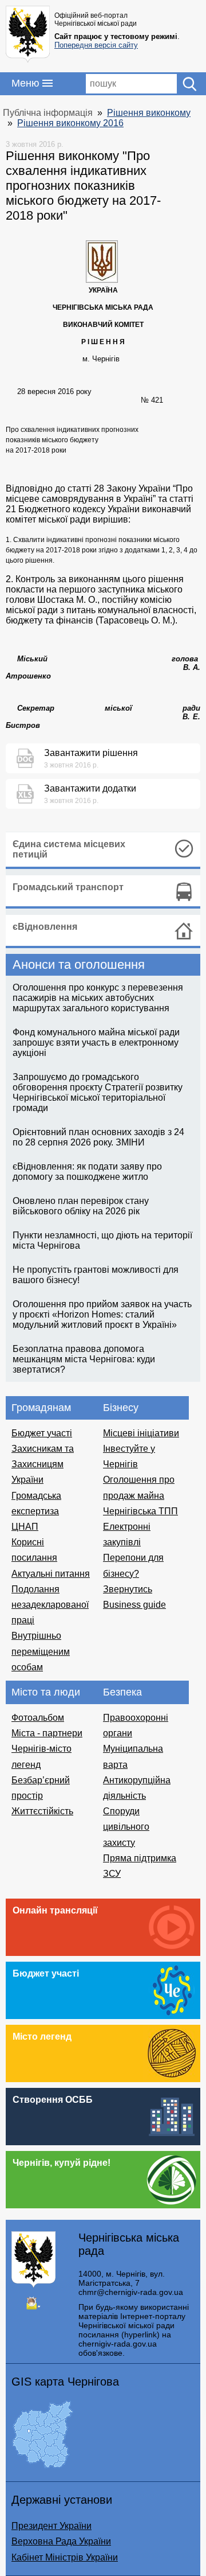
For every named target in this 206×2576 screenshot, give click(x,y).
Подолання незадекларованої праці (50, 1605)
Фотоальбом (38, 1718)
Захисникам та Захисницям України (43, 1464)
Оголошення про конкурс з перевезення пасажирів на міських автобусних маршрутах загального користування (98, 998)
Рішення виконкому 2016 (70, 123)
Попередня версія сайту (96, 45)
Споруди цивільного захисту (126, 1827)
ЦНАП (25, 1527)
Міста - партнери (47, 1733)
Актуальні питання (51, 1574)
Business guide (134, 1605)
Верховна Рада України (61, 2541)
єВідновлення (45, 927)
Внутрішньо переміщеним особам (41, 1651)
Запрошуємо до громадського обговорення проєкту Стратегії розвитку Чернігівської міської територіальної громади (98, 1092)
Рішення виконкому (149, 113)
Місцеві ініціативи (141, 1433)
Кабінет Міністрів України (65, 2557)
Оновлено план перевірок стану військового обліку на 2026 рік (81, 1206)
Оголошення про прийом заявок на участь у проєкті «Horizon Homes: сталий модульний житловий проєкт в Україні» (102, 1314)
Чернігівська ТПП (140, 1511)
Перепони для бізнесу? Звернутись (133, 1573)
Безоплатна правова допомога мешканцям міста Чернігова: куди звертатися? (84, 1359)
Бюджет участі (42, 1433)
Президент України (51, 2526)
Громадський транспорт (68, 887)
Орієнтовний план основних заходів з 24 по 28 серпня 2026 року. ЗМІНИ (98, 1137)
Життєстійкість (42, 1811)
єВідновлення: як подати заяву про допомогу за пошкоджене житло (87, 1172)
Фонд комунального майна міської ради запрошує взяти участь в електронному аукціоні (96, 1043)
